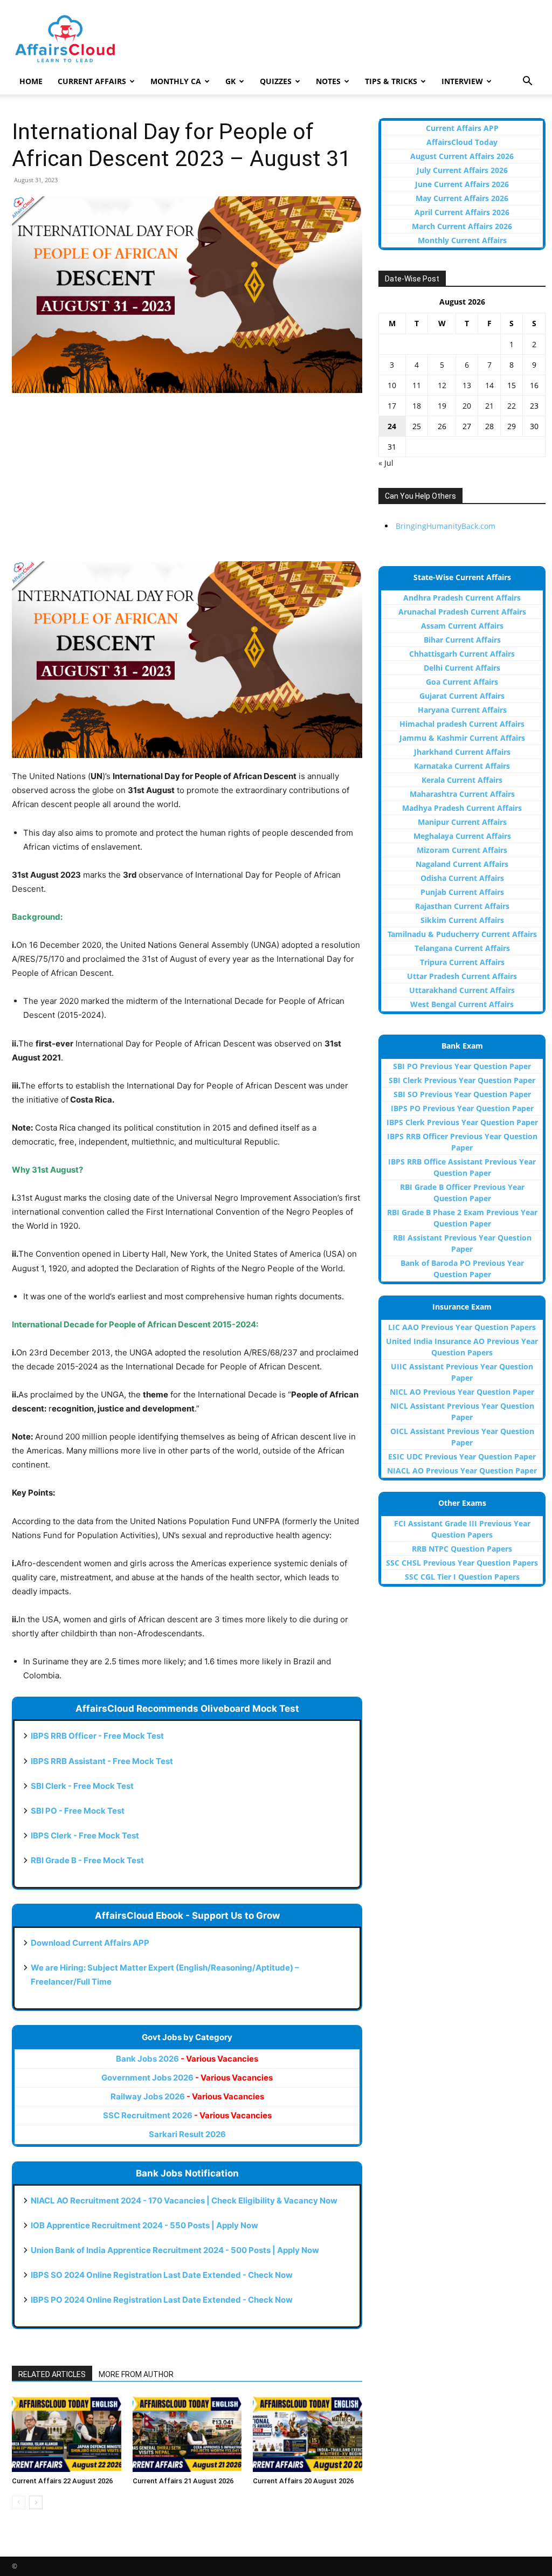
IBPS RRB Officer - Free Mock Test (97, 1736)
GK (230, 81)
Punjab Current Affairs (462, 892)
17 (392, 406)
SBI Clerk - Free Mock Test (82, 1786)
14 (489, 385)
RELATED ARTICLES (52, 2374)
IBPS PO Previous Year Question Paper (462, 1108)
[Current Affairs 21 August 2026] (187, 2434)
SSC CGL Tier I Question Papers (462, 1577)
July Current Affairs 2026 (462, 170)
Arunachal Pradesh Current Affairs (462, 612)
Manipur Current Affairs (462, 822)
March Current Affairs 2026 (462, 226)
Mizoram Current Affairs (462, 850)
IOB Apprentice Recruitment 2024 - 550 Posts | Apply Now (144, 2225)
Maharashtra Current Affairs (462, 794)
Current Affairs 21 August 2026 (183, 2481)
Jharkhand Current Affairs (462, 752)
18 (417, 406)
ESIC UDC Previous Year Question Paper (462, 1456)
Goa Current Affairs (462, 682)
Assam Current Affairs (462, 626)
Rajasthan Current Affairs (462, 906)
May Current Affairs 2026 (462, 198)
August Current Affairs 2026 (462, 156)
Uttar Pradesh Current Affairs (462, 976)
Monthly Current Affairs (462, 240)
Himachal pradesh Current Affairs (462, 724)
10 (392, 385)
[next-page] (36, 2502)
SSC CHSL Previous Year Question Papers (462, 1563)
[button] (527, 82)
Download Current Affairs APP (90, 1943)
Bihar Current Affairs (462, 640)
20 (467, 406)
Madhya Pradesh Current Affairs (462, 808)
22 (512, 406)
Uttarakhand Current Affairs (462, 990)
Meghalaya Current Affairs (462, 836)
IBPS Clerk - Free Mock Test (85, 1835)
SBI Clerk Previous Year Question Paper (462, 1080)
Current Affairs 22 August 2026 (62, 2481)
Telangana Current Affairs (462, 948)
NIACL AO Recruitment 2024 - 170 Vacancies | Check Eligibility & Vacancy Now (184, 2200)
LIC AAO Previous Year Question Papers (462, 1327)
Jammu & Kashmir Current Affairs (462, 738)
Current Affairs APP (462, 128)
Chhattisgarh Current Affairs (462, 654)
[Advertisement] (187, 483)
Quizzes (276, 81)
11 (417, 385)
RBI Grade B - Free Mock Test (87, 1860)
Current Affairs (92, 81)
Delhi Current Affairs (462, 668)
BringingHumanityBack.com (446, 526)
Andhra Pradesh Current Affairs (462, 598)
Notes (328, 81)
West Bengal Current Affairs (462, 1004)
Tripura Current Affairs (462, 962)
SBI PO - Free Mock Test (78, 1811)
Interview (462, 81)
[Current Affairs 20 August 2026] (308, 2434)
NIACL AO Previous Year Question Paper (462, 1470)
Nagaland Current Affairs (462, 864)
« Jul (386, 463)
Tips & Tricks (391, 81)
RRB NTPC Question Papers (462, 1549)
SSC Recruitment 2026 (187, 2115)
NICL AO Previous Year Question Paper (462, 1392)
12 (442, 385)
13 (467, 385)
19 (442, 406)
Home (31, 81)
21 (489, 406)
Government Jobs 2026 (187, 2078)
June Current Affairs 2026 (462, 184)
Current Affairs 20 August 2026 (303, 2481)
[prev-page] (19, 2502)
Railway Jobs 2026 (187, 2096)
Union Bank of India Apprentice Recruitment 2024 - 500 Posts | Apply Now (175, 2250)
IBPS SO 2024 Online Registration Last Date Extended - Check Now (162, 2275)
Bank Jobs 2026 (187, 2059)
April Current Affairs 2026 (462, 212)
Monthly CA (176, 81)
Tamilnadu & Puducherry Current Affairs (462, 934)
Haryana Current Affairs (462, 710)
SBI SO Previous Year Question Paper (462, 1094)
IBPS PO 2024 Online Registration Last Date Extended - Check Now (162, 2300)
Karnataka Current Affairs (462, 766)
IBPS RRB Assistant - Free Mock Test (102, 1761)
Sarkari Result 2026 (187, 2134)
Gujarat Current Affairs (462, 696)
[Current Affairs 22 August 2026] (67, 2434)
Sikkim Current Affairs (462, 920)
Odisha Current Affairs (462, 878)
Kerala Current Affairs (462, 780)
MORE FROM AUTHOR (136, 2374)
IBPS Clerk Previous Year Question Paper (462, 1122)
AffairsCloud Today (462, 142)
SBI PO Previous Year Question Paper (462, 1066)
